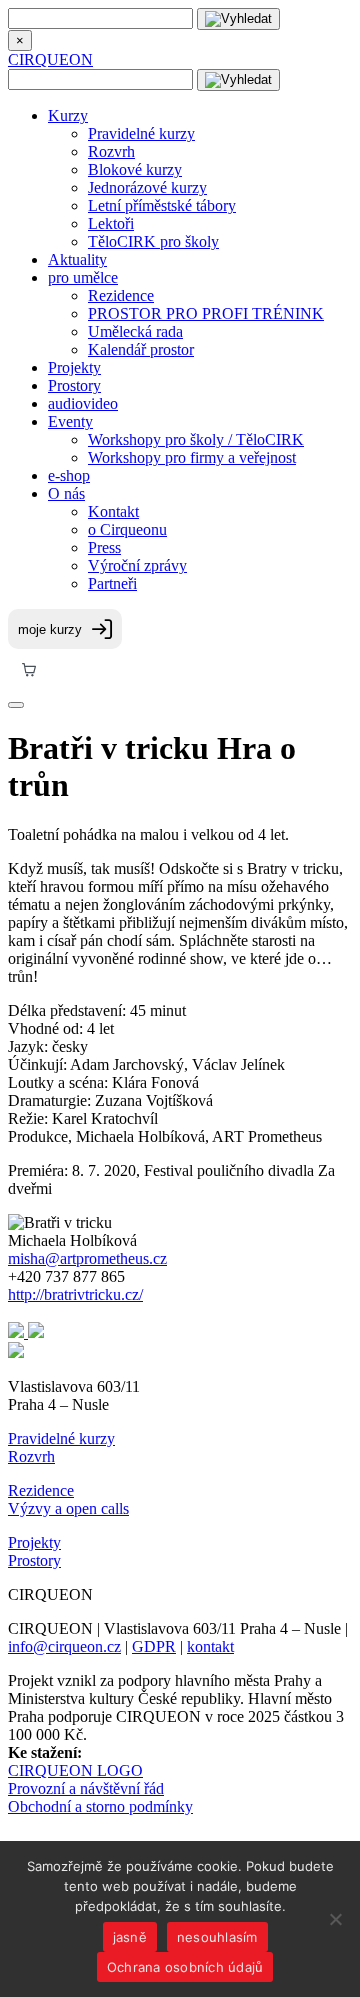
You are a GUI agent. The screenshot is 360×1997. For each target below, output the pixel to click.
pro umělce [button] (83, 277)
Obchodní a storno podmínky (100, 1806)
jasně (130, 1937)
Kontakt (113, 511)
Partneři (112, 583)
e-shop (69, 475)
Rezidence (121, 295)
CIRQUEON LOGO (75, 1770)
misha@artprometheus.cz (87, 1258)
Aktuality (77, 259)
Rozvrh (111, 151)
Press (104, 547)
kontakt (210, 1646)
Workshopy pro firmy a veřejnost (192, 457)
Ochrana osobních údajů (185, 1967)
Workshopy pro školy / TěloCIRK (196, 439)
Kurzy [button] (68, 115)
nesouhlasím (217, 1937)
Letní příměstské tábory (162, 205)
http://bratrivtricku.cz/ (75, 1294)
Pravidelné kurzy (141, 133)
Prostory (74, 385)
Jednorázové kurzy (147, 187)
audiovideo (83, 403)
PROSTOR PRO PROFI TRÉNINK (206, 313)
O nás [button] (66, 493)
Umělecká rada (135, 331)
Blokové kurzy (135, 169)
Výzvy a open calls (68, 1508)
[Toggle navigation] (16, 705)
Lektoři (111, 223)
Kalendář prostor (141, 349)
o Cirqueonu (127, 529)
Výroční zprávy (137, 565)
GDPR (154, 1646)
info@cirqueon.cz (64, 1646)
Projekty (74, 367)
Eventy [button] (70, 421)
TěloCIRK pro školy (153, 241)
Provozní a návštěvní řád (86, 1788)
